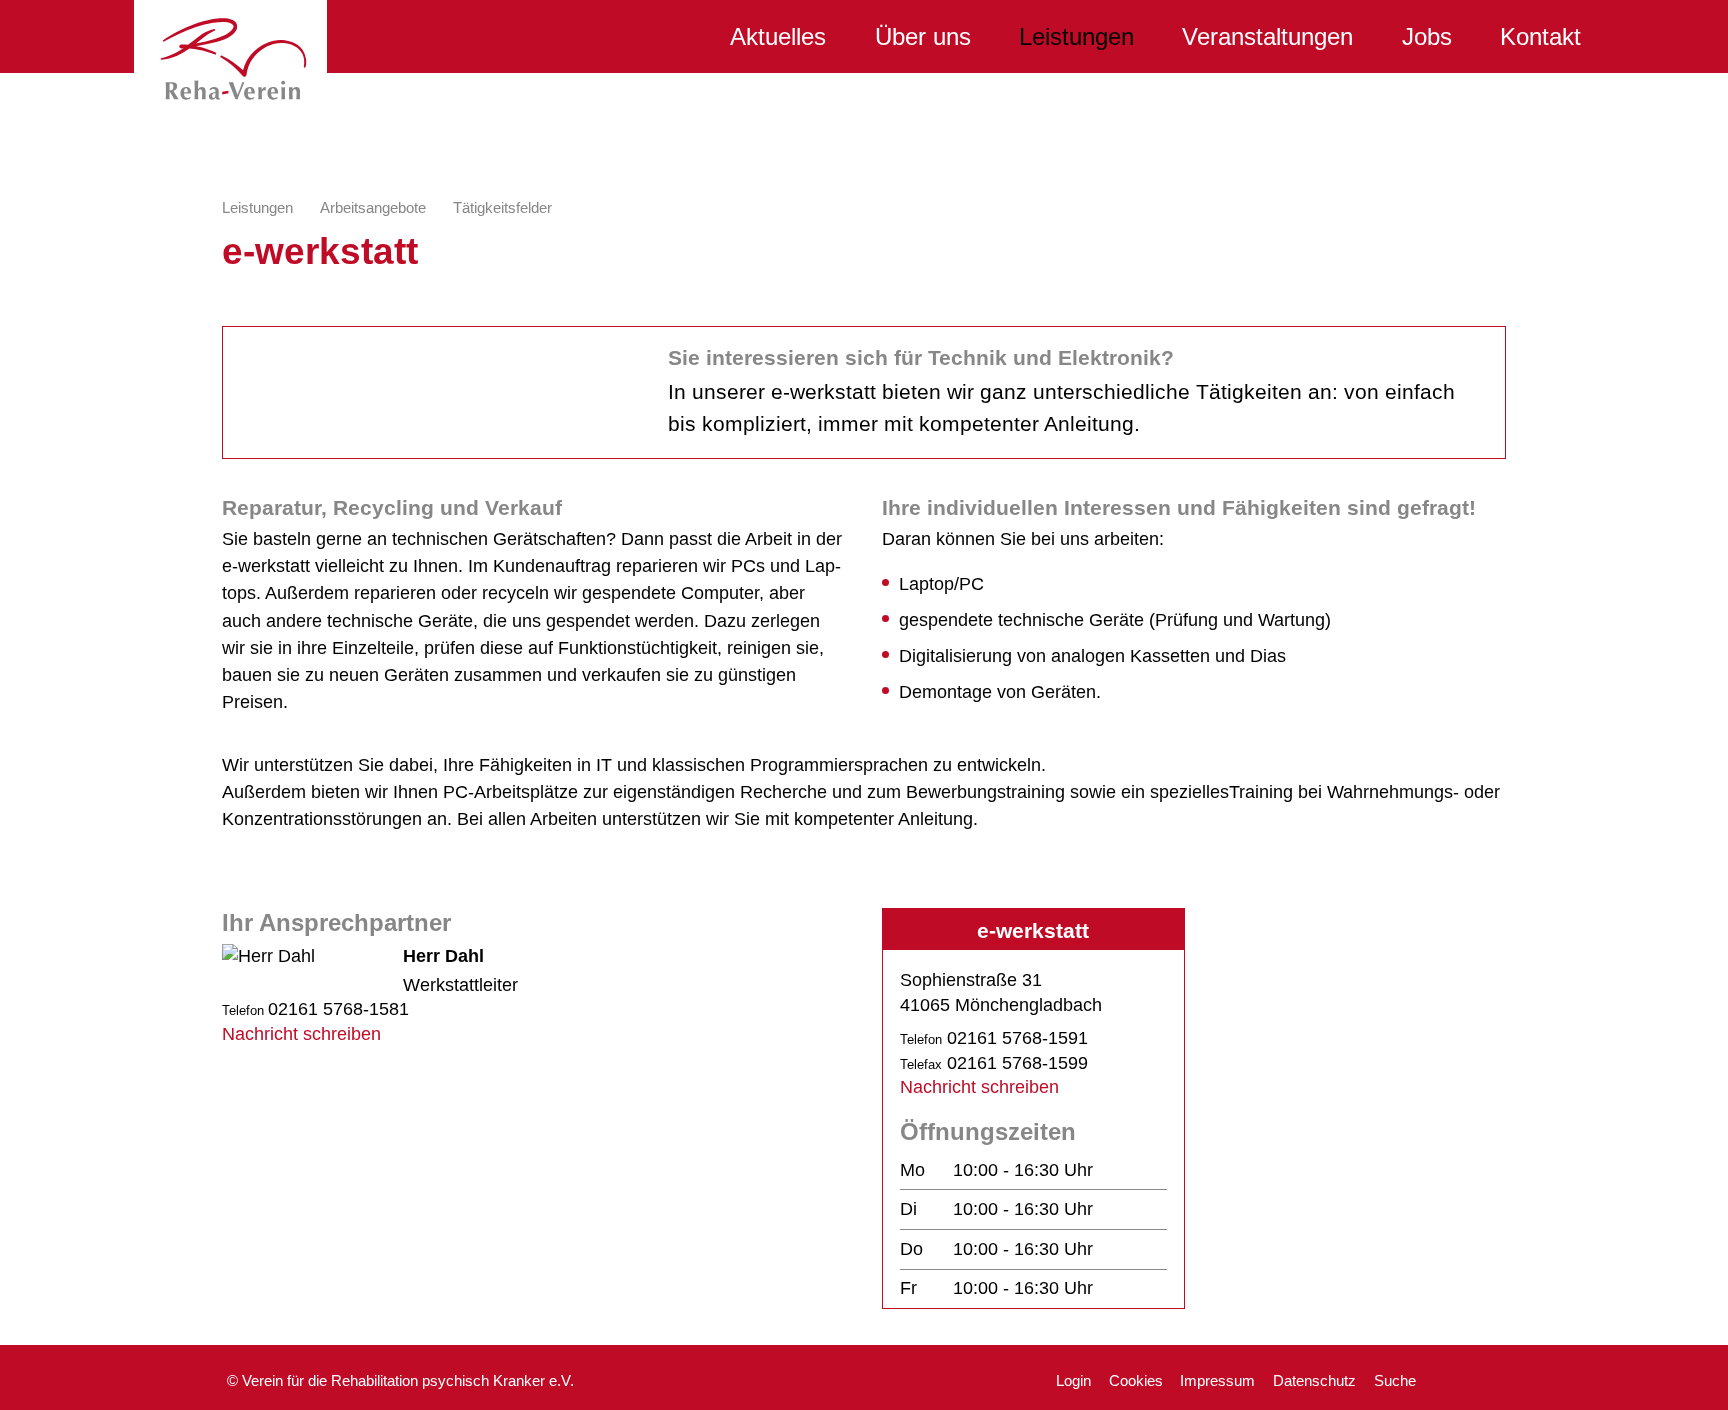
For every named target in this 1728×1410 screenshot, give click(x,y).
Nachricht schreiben (301, 1034)
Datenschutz (1314, 1380)
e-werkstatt (1033, 930)
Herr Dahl (443, 956)
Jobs (1427, 36)
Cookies (1136, 1380)
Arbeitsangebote (373, 207)
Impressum (1217, 1380)
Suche (1395, 1380)
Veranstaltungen (1267, 36)
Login (1073, 1380)
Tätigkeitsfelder (502, 207)
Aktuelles (778, 36)
